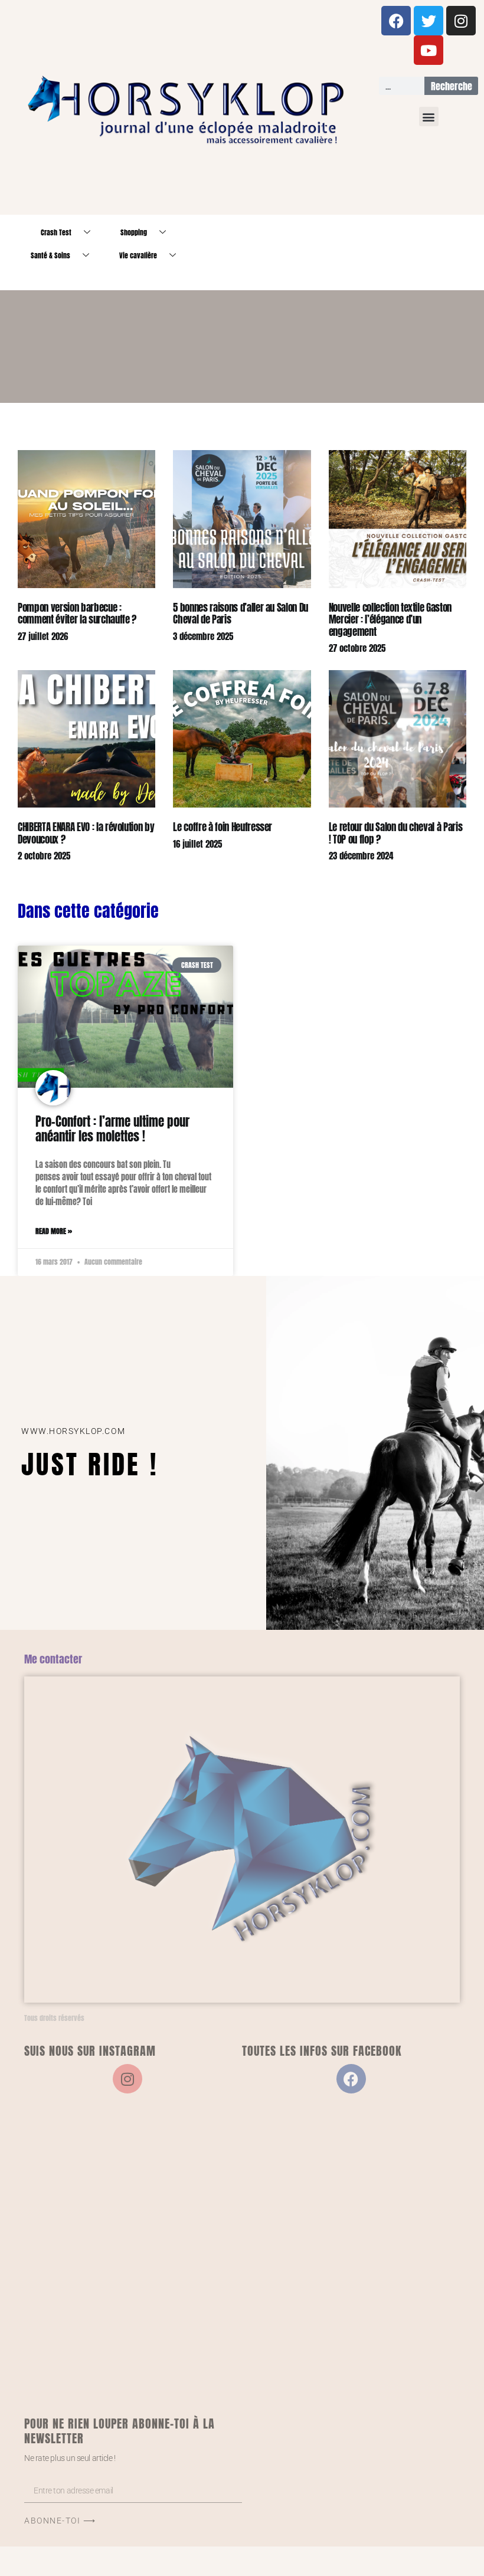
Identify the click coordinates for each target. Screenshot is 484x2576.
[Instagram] (461, 21)
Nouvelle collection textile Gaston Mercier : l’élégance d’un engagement (390, 620)
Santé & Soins (50, 255)
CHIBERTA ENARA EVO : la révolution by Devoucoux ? (86, 833)
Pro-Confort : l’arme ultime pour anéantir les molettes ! (112, 1129)
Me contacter (53, 1659)
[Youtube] (429, 50)
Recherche (452, 86)
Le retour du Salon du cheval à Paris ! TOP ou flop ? (396, 833)
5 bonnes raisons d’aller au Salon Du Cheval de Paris (241, 613)
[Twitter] (429, 21)
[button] (429, 117)
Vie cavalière (138, 255)
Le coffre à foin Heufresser (223, 827)
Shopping (134, 232)
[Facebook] (396, 21)
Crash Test (56, 232)
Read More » (54, 1231)
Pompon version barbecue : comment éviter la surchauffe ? (77, 613)
